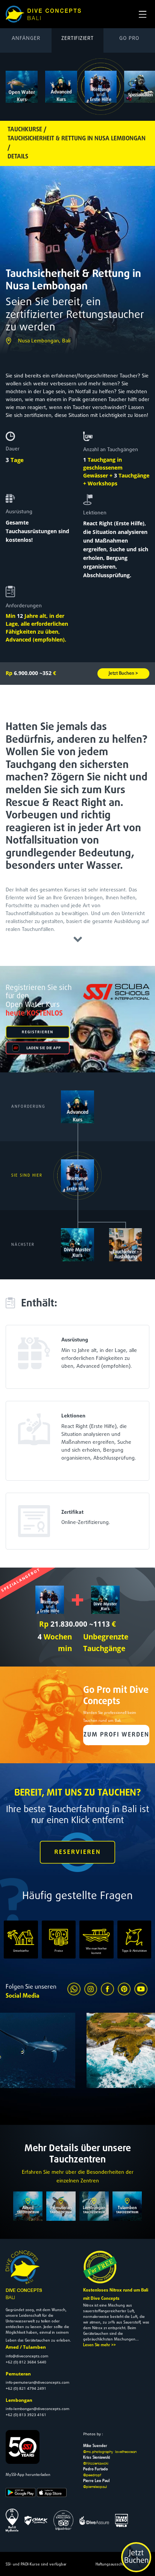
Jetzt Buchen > (123, 674)
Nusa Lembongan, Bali (44, 341)
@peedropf (92, 2475)
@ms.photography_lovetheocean (110, 2451)
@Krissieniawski (96, 2463)
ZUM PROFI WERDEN (116, 1735)
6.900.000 (22, 673)
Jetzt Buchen (136, 2557)
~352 (48, 673)
